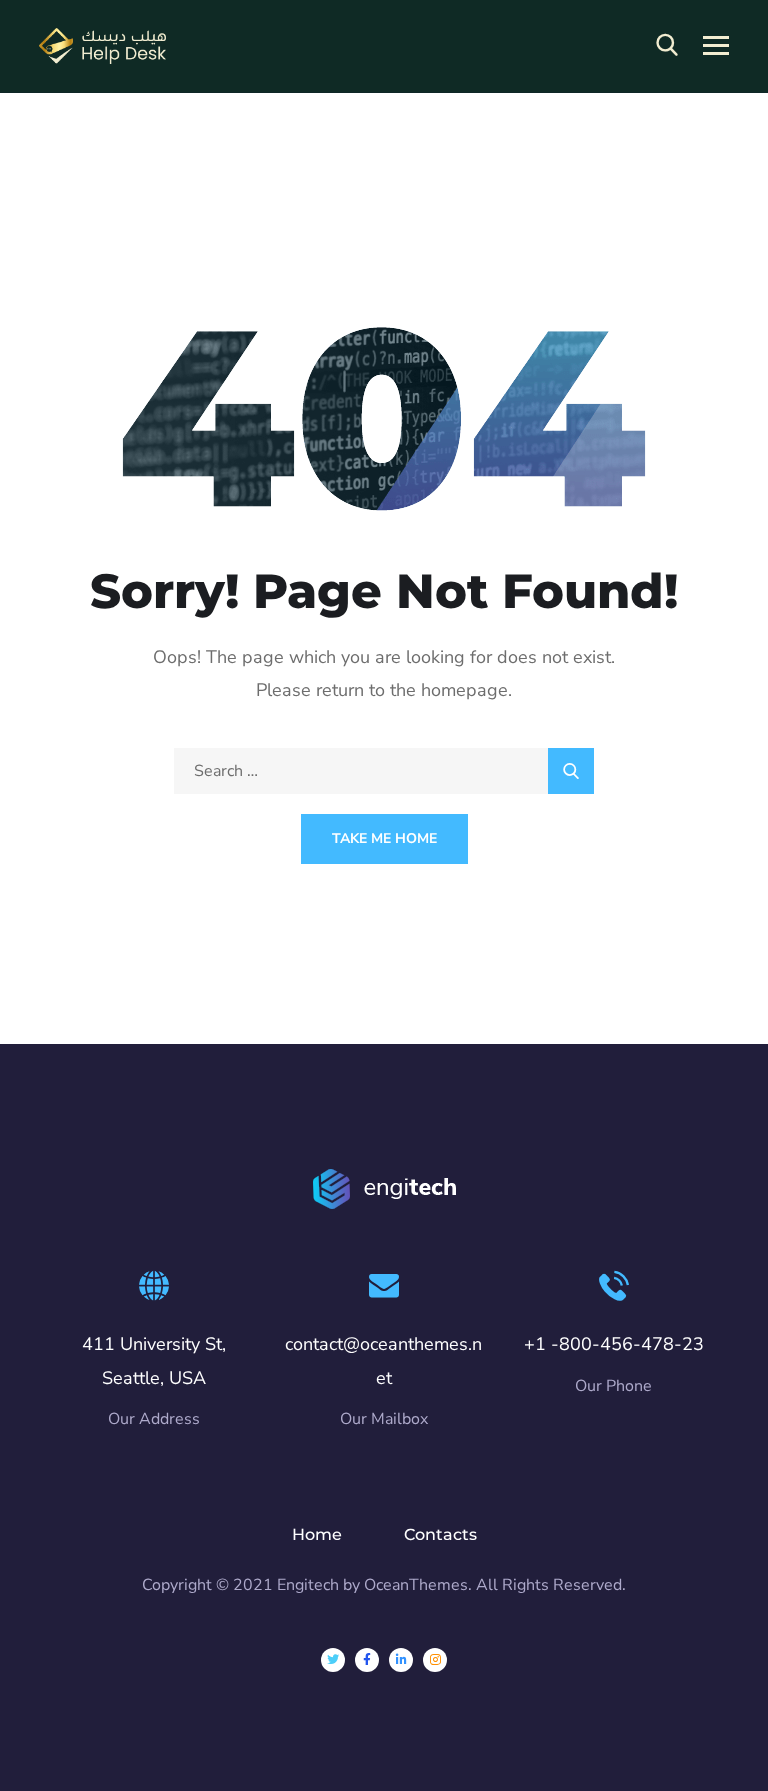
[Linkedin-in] (401, 1660)
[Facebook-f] (367, 1660)
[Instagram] (435, 1660)
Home (317, 1534)
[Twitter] (333, 1660)
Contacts (440, 1534)
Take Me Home (384, 838)
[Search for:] (384, 771)
